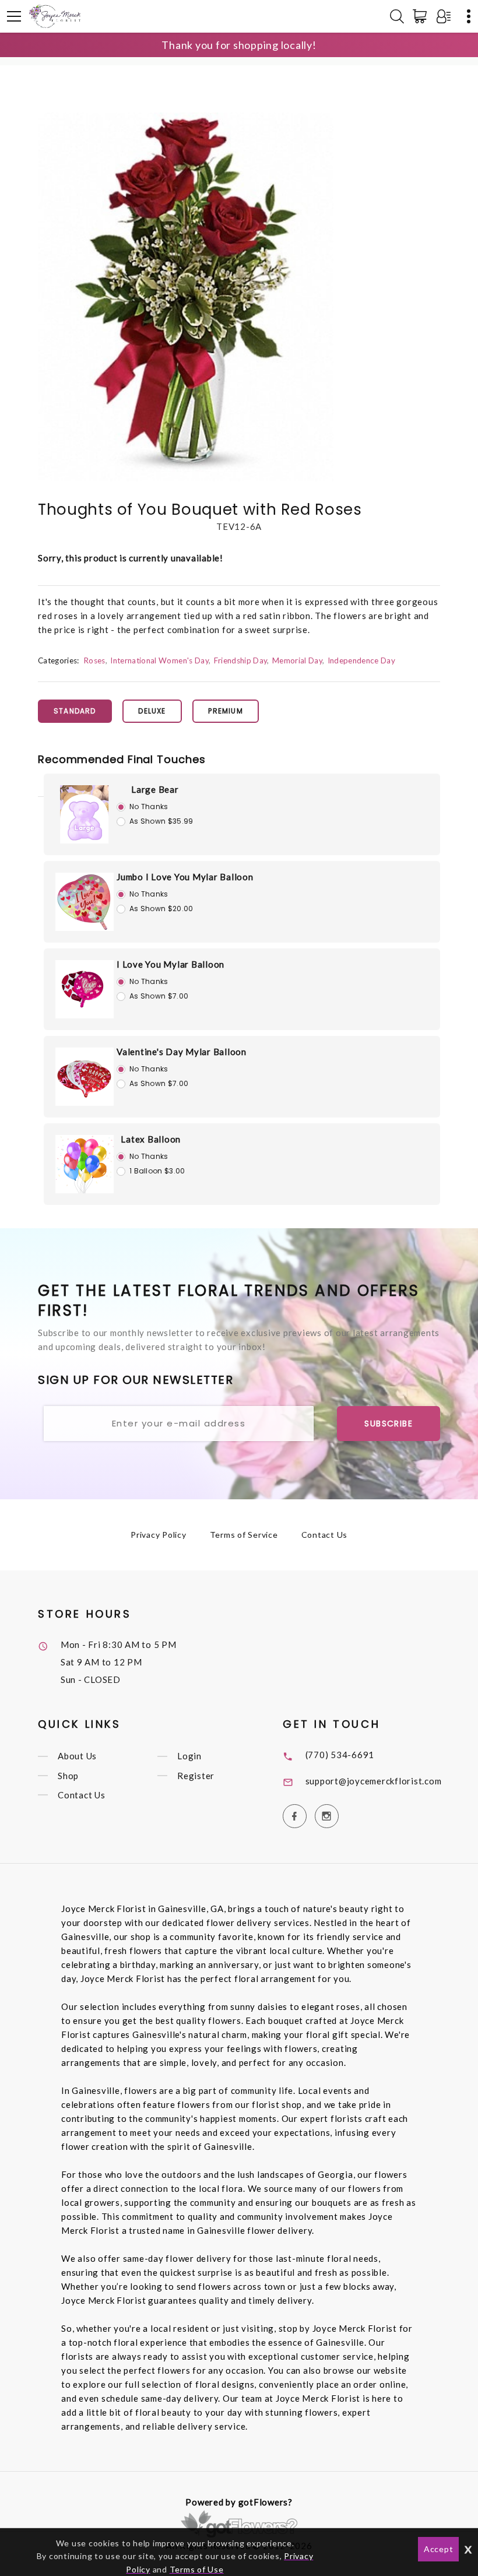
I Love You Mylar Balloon (171, 964)
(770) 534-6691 (340, 1755)
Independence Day (361, 660)
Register (196, 1776)
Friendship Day (241, 660)
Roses (94, 660)
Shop (68, 1776)
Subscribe (389, 1424)
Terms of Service (244, 1535)
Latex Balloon (151, 1139)
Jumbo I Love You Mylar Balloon (185, 877)
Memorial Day (297, 660)
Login (189, 1756)
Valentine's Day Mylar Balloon (182, 1052)
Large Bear (155, 789)
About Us (77, 1756)
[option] (186, 297)
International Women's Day (159, 660)
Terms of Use (197, 2569)
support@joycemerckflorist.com (374, 1781)
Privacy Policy (159, 1535)
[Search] (397, 16)
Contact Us (325, 1535)
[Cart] (422, 16)
